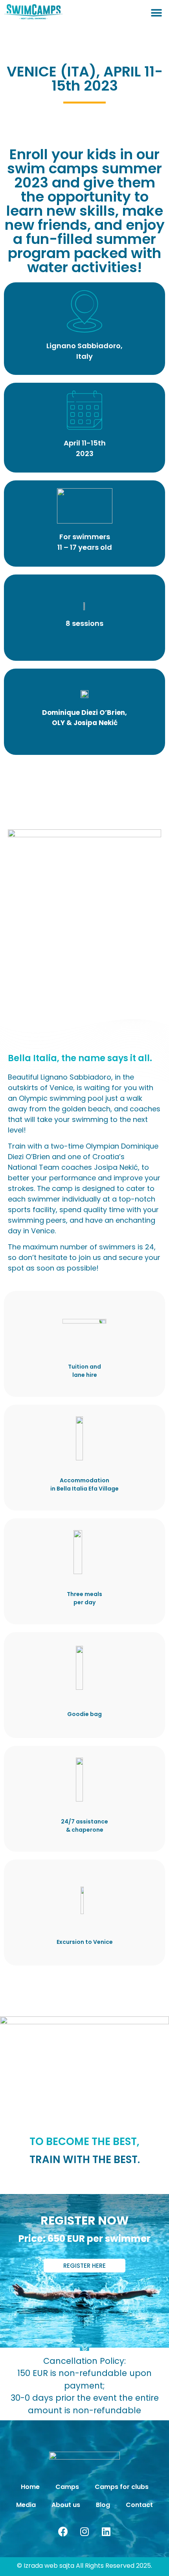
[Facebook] (63, 2532)
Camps (67, 2487)
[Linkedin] (106, 2532)
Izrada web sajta (49, 2566)
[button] (156, 13)
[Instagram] (84, 2532)
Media (26, 2505)
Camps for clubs (122, 2487)
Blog (103, 2505)
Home (30, 2487)
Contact (139, 2505)
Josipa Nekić (96, 723)
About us (66, 2505)
